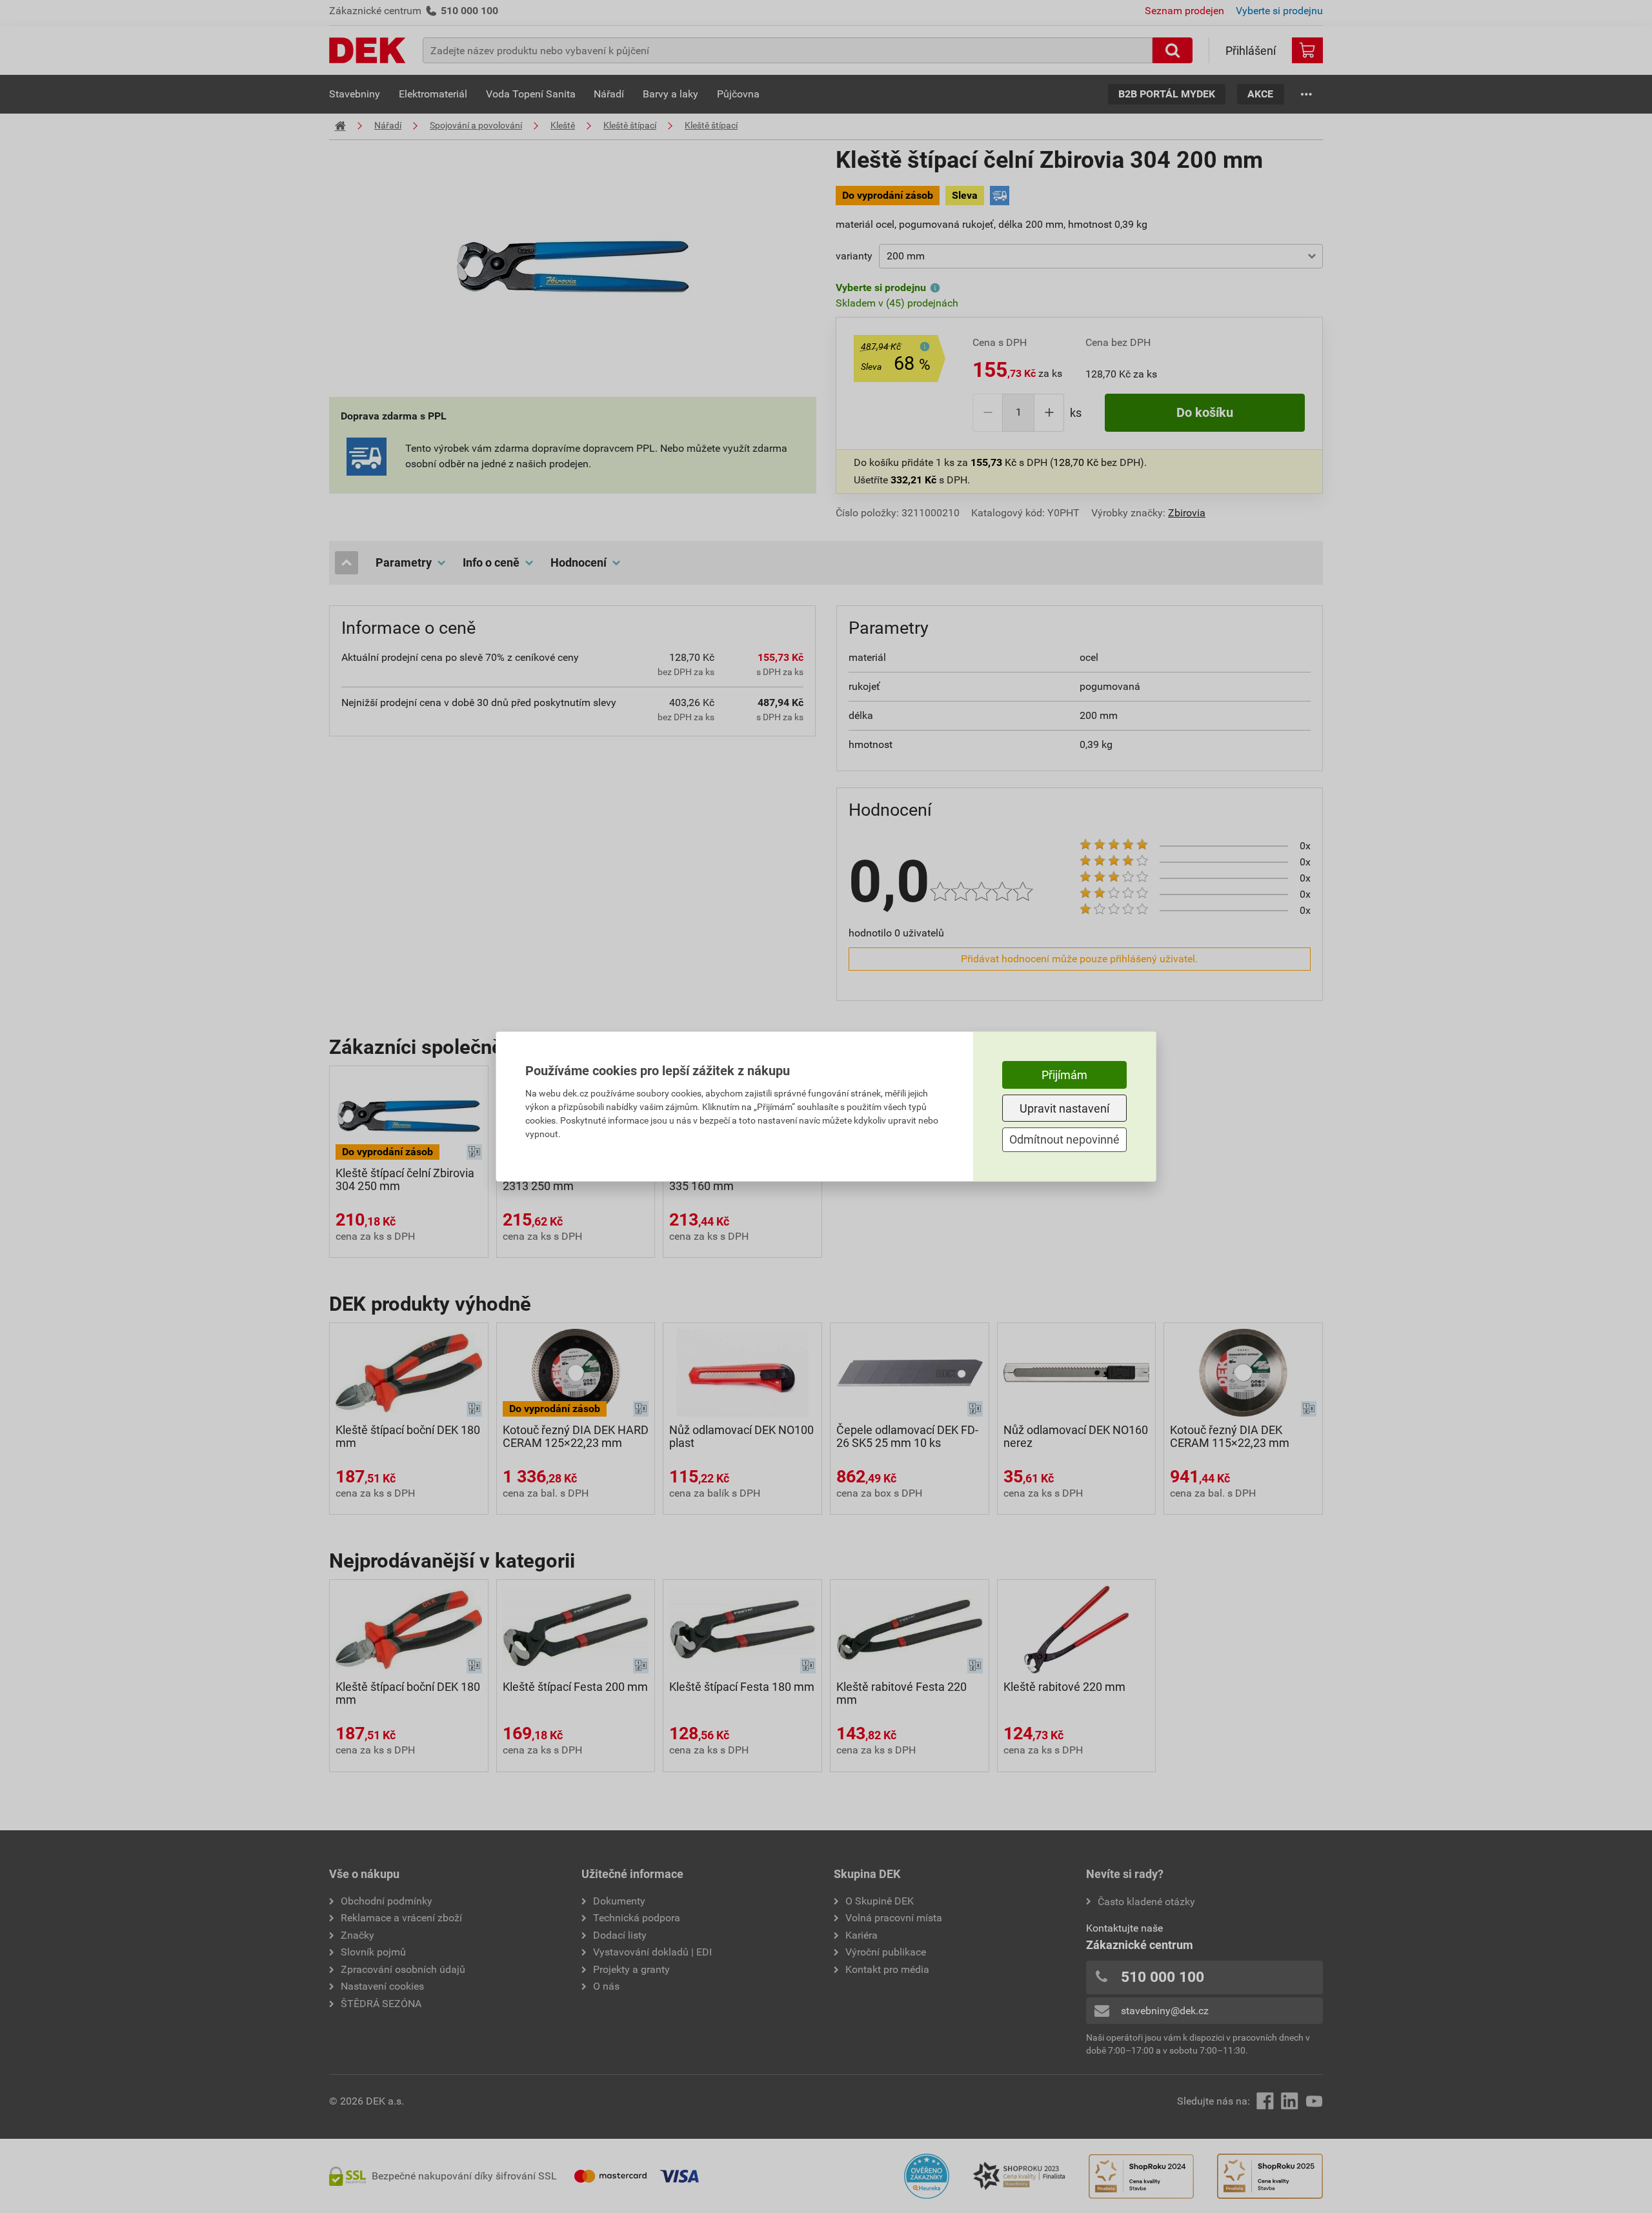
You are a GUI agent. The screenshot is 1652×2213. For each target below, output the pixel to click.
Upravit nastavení (1064, 1108)
